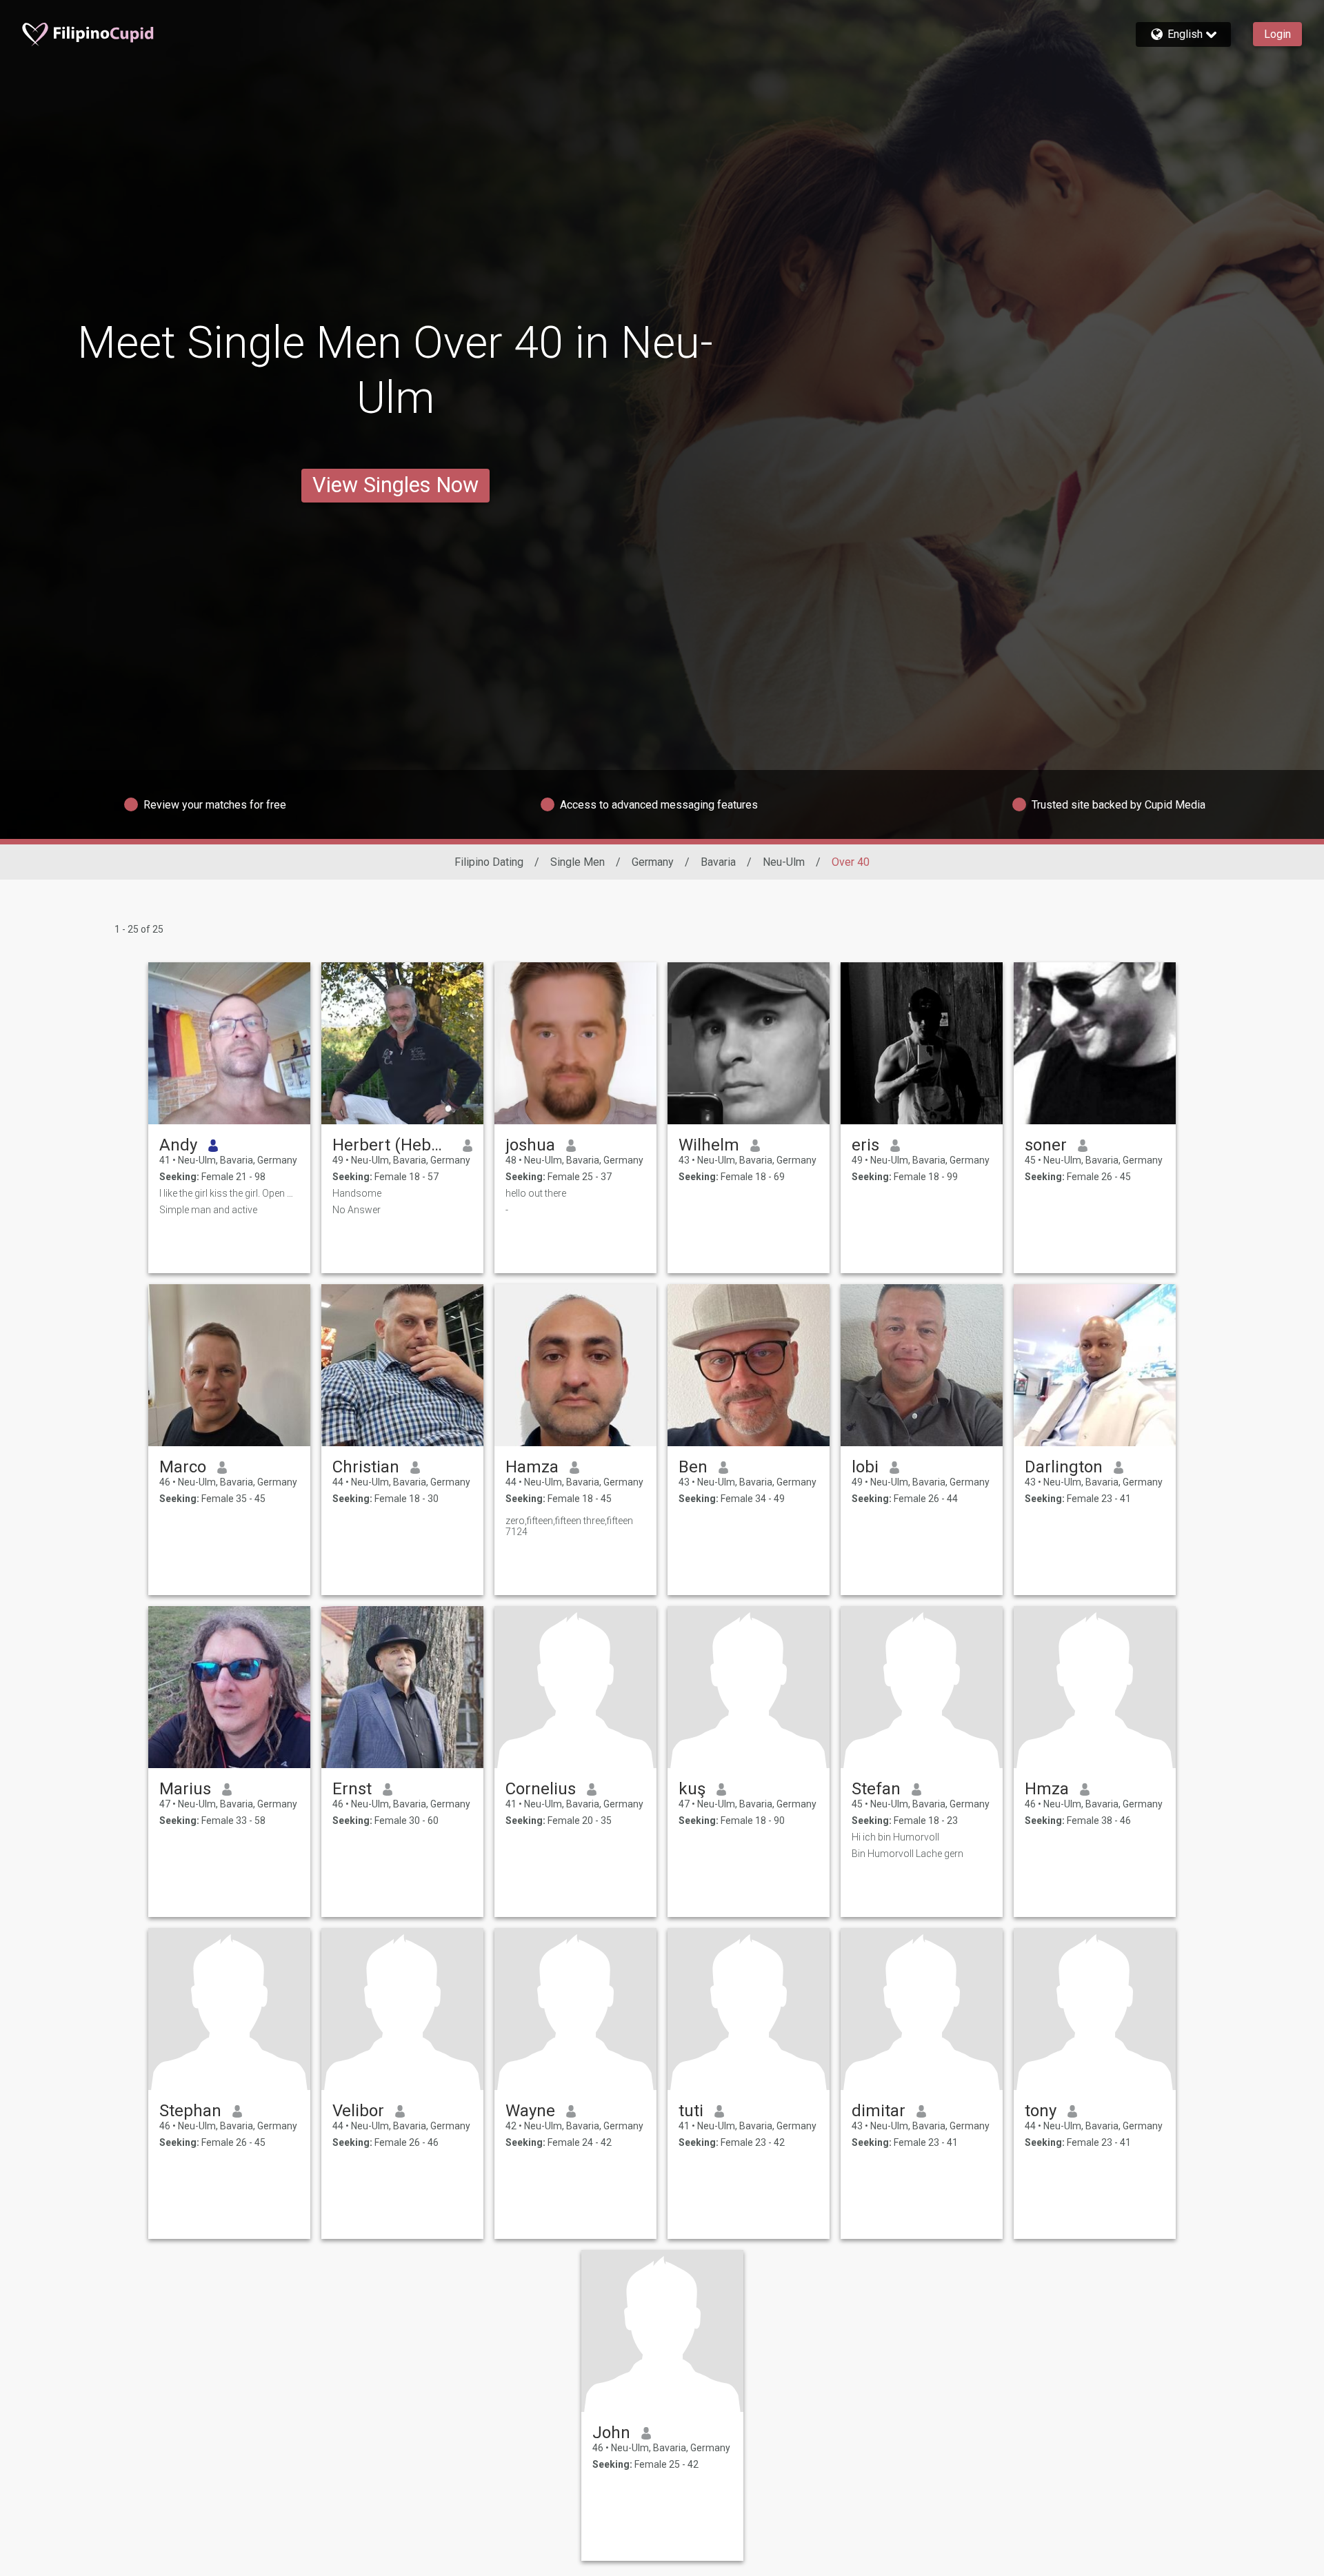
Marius (185, 1789)
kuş (692, 1789)
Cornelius (541, 1789)
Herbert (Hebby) (392, 1145)
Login (1277, 34)
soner (1046, 1145)
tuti (691, 2111)
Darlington (1064, 1467)
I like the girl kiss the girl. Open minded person (229, 1193)
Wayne (530, 2111)
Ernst (352, 1789)
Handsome (357, 1193)
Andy (178, 1145)
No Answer (357, 1210)
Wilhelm (709, 1145)
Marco (183, 1467)
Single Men (578, 862)
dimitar (879, 2111)
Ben (693, 1467)
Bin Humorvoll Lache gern (907, 1854)
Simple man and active (208, 1210)
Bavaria (718, 862)
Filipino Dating (489, 862)
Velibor (358, 2111)
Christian (366, 1467)
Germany (653, 862)
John (611, 2433)
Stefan (876, 1789)
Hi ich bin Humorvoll (895, 1837)
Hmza (1047, 1789)
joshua (530, 1145)
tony (1041, 2111)
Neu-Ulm (784, 862)
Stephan (190, 2111)
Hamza (532, 1467)
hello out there (536, 1193)
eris (865, 1145)
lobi (865, 1467)
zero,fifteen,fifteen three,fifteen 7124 (569, 1526)
